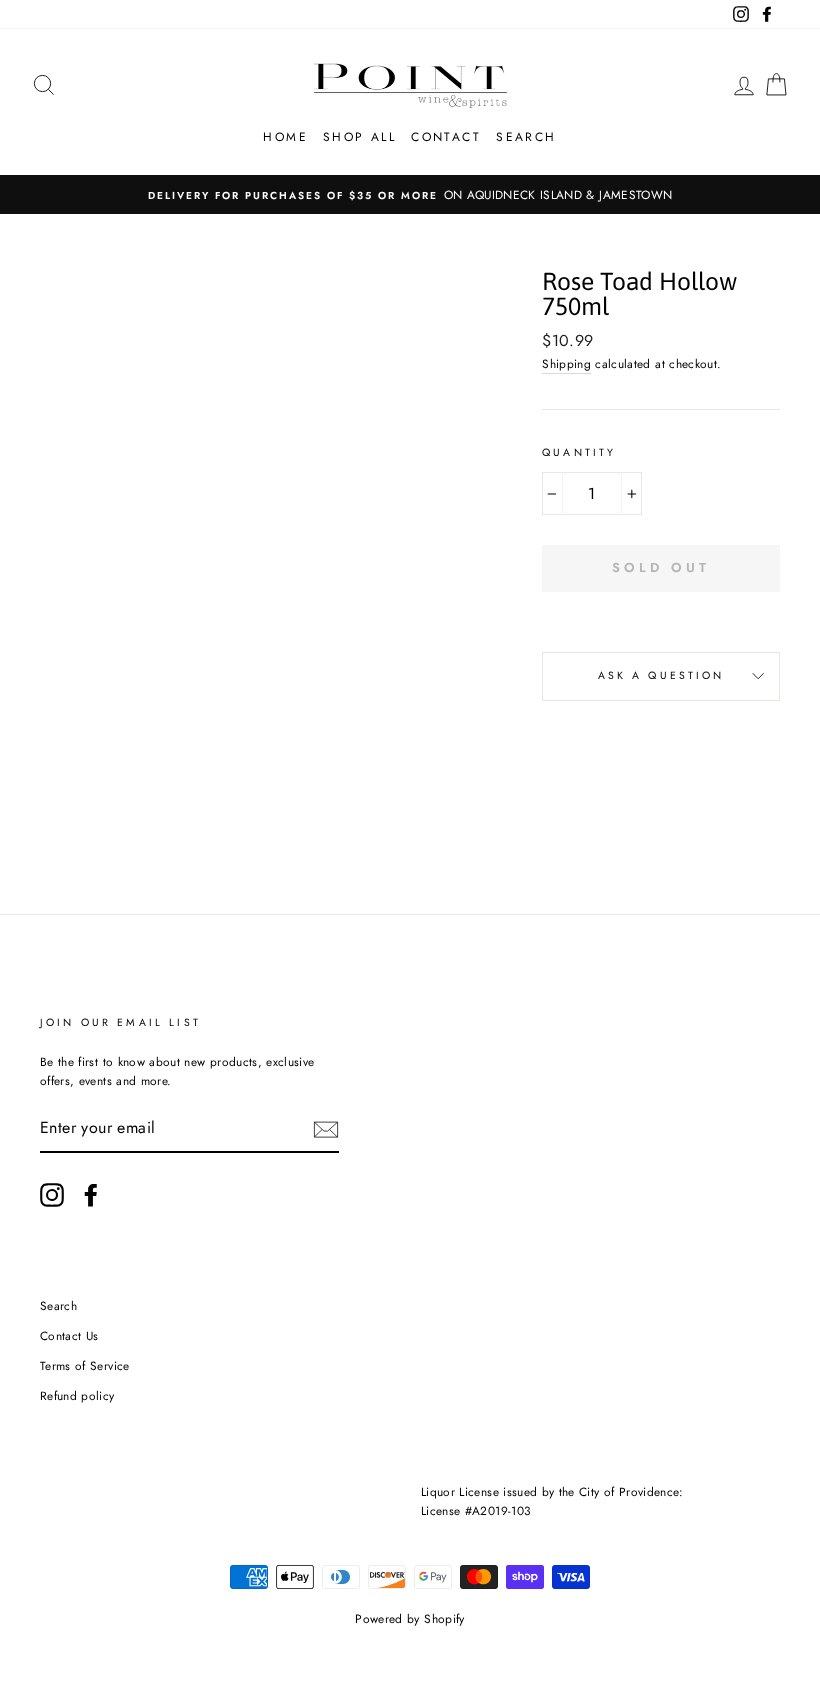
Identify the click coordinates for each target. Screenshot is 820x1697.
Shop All (359, 137)
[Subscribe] (326, 1128)
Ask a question (661, 675)
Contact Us (69, 1335)
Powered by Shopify (409, 1619)
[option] (410, 194)
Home (285, 137)
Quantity (579, 452)
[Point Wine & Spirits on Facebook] (91, 1195)
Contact (446, 137)
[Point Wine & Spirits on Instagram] (52, 1195)
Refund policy (77, 1395)
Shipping (566, 363)
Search (526, 137)
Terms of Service (85, 1365)
